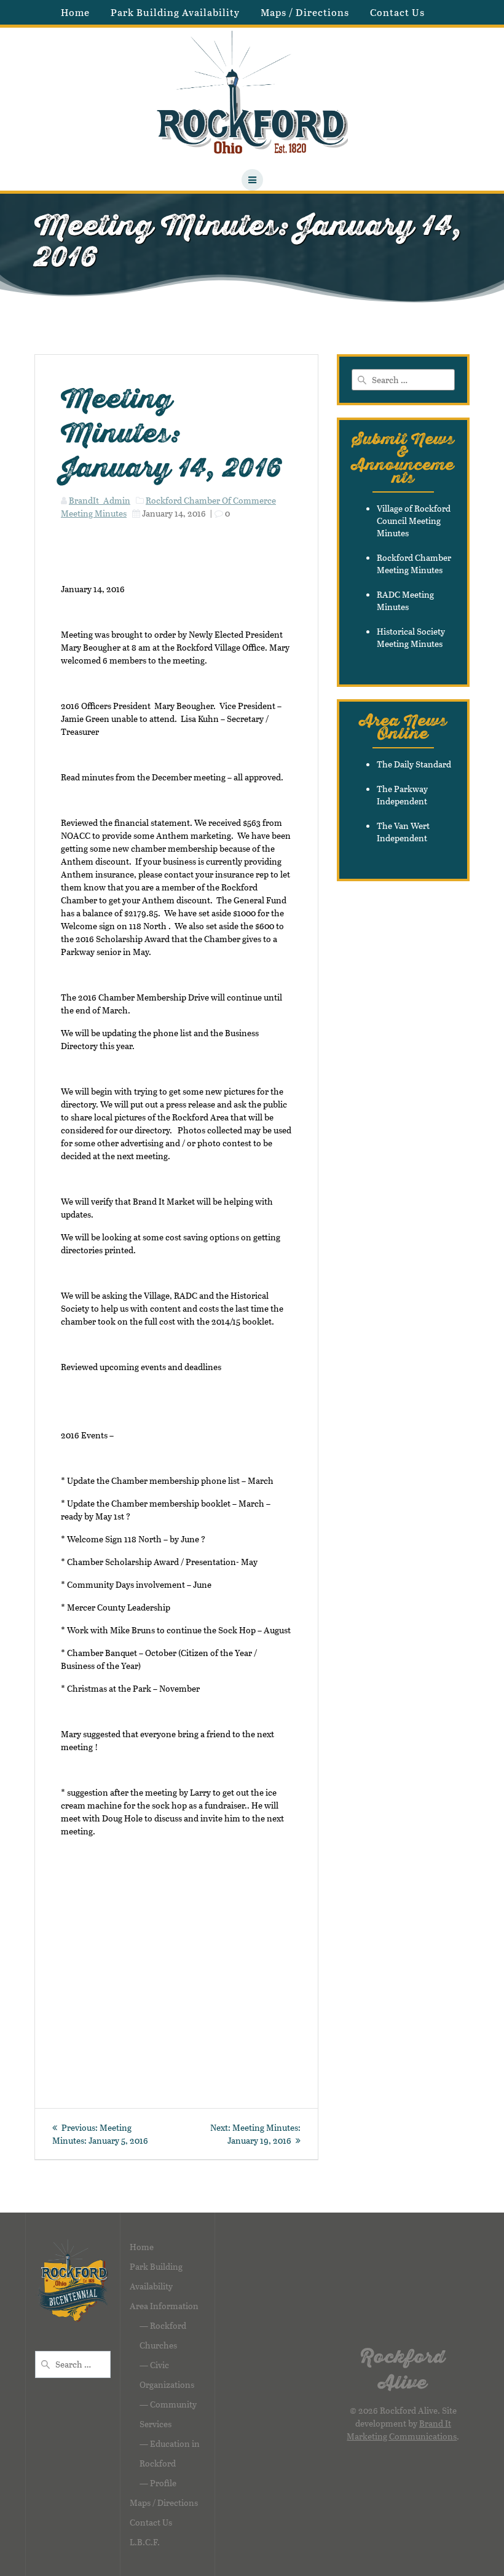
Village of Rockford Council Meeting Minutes (414, 521)
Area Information (164, 2306)
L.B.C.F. (145, 2542)
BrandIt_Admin (100, 500)
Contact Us (397, 12)
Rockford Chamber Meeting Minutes (414, 564)
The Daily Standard (414, 764)
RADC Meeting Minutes (405, 600)
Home (75, 12)
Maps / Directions (305, 12)
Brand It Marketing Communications (402, 2430)
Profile (163, 2483)
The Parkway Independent (402, 795)
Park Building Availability (175, 12)
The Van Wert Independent (403, 832)
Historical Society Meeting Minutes (411, 637)
